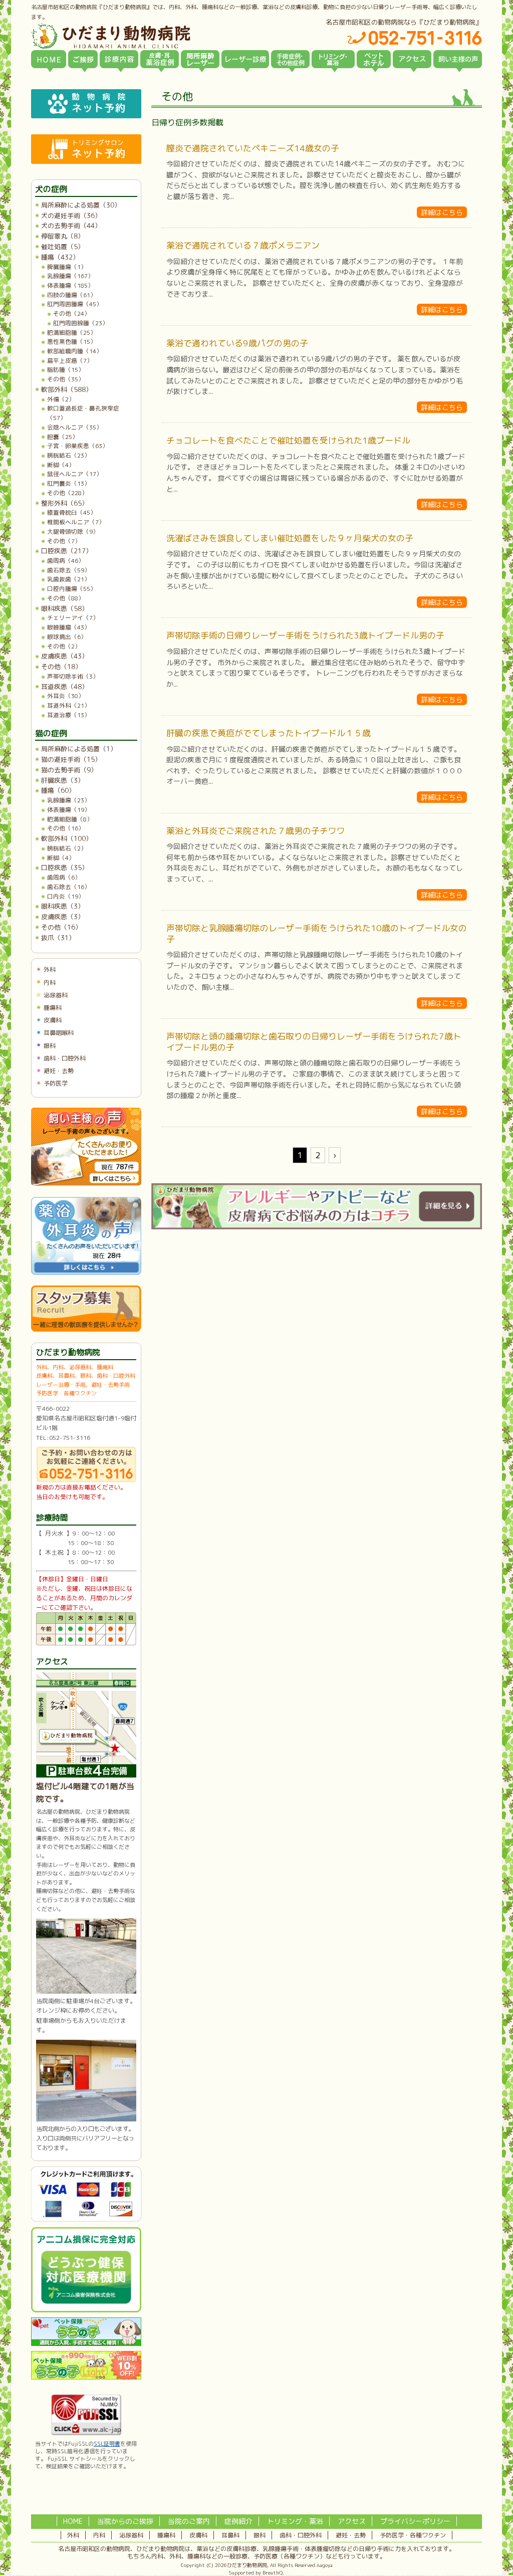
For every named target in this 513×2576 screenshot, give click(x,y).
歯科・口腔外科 (65, 1058)
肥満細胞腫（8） (70, 819)
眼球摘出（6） (67, 637)
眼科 (50, 1046)
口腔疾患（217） (67, 551)
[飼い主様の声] (458, 59)
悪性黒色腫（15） (72, 342)
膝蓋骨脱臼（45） (72, 512)
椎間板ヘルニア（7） (76, 522)
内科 (50, 983)
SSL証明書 (107, 2444)
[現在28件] (86, 1273)
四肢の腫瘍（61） (72, 295)
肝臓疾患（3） (63, 780)
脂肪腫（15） (66, 370)
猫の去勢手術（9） (69, 770)
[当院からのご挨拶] (83, 59)
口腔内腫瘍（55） (72, 589)
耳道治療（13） (69, 715)
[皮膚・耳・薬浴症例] (160, 59)
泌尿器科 (56, 995)
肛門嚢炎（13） (69, 483)
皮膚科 (53, 1020)
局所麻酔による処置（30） (81, 205)
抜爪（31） (58, 938)
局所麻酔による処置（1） (79, 749)
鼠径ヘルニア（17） (75, 474)
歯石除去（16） (69, 887)
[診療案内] (119, 59)
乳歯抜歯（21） (69, 579)
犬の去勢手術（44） (71, 226)
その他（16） (66, 828)
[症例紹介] (290, 59)
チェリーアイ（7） (73, 618)
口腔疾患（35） (65, 868)
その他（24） (72, 313)
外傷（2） (61, 399)
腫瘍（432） (60, 257)
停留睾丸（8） (63, 236)
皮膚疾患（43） (65, 656)
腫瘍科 (53, 1008)
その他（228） (67, 493)
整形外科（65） (65, 503)
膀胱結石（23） (69, 455)
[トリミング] (333, 59)
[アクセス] (412, 59)
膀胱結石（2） (67, 848)
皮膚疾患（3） (63, 917)
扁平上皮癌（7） (70, 361)
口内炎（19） (66, 896)
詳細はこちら (442, 212)
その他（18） (61, 667)
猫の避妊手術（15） (71, 759)
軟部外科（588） (67, 389)
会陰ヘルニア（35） (75, 427)
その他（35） (66, 379)
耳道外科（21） (69, 705)
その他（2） (64, 646)
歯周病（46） (66, 561)
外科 (50, 970)
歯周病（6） (64, 877)
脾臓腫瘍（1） (67, 267)
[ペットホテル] (374, 59)
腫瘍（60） (58, 790)
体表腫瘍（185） (70, 285)
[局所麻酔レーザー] (200, 59)
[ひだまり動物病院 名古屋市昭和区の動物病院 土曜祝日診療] (153, 36)
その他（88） (66, 598)
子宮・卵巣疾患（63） (78, 446)
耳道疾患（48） (65, 687)
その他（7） (64, 541)
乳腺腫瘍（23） (69, 800)
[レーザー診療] (245, 59)
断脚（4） (61, 465)
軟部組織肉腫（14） (75, 351)
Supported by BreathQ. (256, 2572)
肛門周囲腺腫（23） (81, 323)
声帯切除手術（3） (73, 676)
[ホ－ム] (49, 59)
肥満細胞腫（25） (72, 333)
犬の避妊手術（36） (71, 216)
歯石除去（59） (69, 570)
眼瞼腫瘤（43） (69, 627)
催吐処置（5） (63, 247)
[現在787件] (86, 1184)
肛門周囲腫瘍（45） (75, 304)
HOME (73, 2521)
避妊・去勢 (59, 1071)
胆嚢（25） (63, 437)
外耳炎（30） (66, 696)
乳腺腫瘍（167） (70, 276)
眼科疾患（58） (65, 608)
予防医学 (56, 1083)
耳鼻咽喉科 (59, 1033)
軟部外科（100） (67, 838)
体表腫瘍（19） (69, 810)
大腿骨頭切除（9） (73, 531)
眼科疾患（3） (63, 906)
